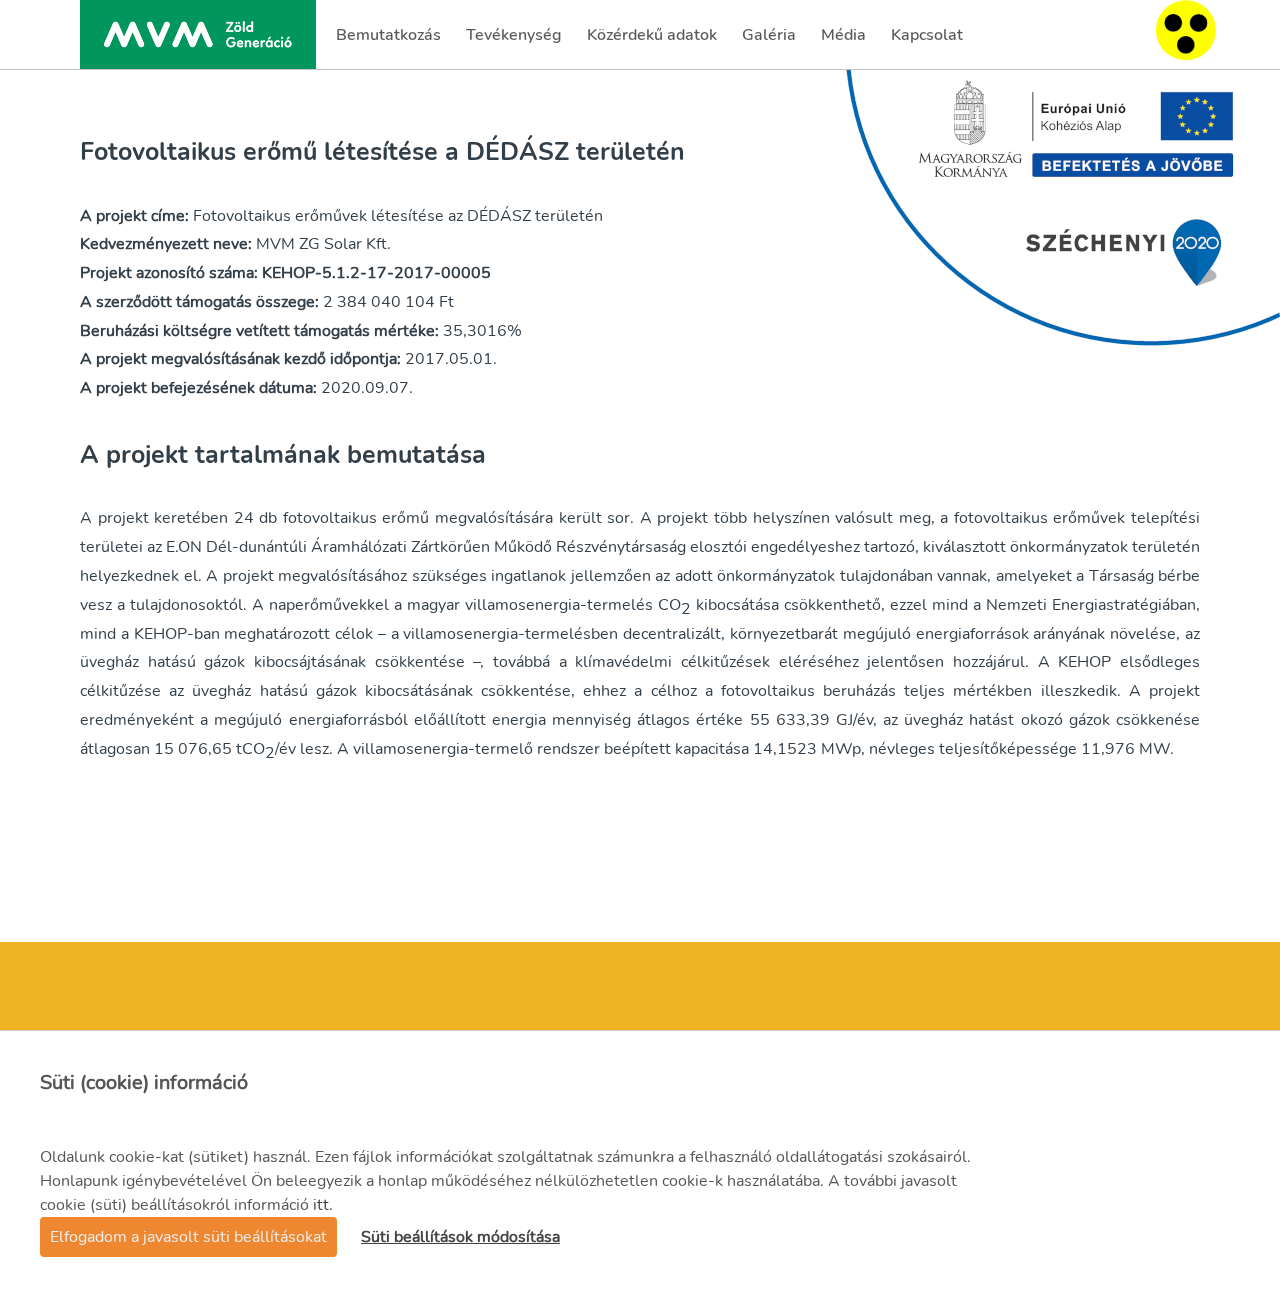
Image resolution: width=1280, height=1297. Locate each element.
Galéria (771, 41)
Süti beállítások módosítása (460, 1237)
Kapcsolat (926, 41)
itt (321, 1205)
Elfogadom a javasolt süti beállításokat (188, 1237)
